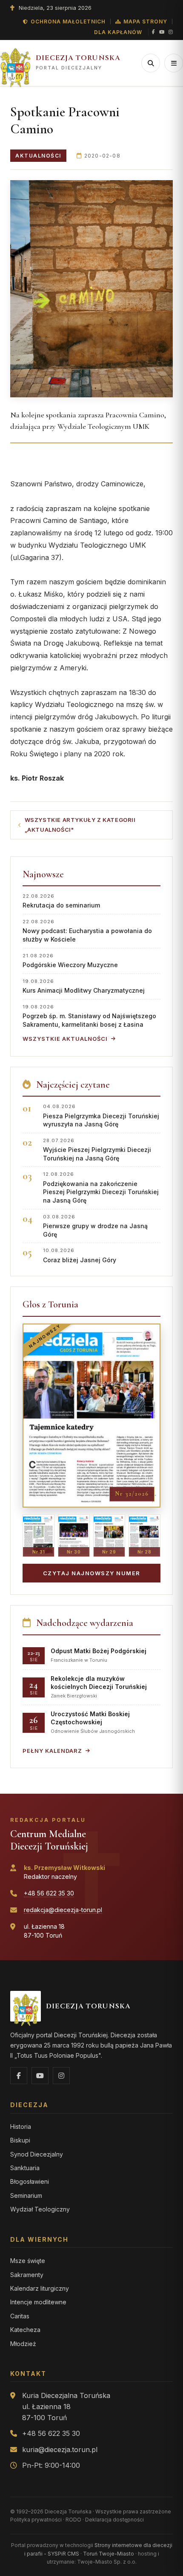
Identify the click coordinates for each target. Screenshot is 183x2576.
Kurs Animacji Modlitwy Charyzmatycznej (84, 986)
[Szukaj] (151, 63)
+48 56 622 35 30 (49, 1893)
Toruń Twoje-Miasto (109, 2554)
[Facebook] (153, 32)
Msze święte (28, 2261)
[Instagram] (171, 32)
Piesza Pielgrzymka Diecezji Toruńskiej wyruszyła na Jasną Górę (101, 1116)
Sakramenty (27, 2275)
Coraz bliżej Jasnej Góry (80, 1255)
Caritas (20, 2316)
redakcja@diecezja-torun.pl (63, 1910)
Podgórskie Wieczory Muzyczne (70, 961)
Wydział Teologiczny (40, 2209)
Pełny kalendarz (52, 1751)
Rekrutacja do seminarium (61, 901)
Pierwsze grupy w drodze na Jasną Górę (95, 1226)
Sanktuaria (25, 2168)
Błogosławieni (30, 2181)
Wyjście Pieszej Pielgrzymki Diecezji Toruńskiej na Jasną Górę (97, 1150)
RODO (73, 2520)
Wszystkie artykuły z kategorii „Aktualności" (80, 825)
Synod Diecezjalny (37, 2154)
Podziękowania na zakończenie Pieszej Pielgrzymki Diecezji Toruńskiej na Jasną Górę (101, 1187)
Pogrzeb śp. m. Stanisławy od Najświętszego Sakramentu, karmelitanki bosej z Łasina (89, 1016)
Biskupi (20, 2140)
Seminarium (26, 2195)
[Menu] (174, 63)
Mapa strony (145, 22)
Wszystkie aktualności (65, 1039)
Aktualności (38, 156)
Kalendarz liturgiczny (40, 2288)
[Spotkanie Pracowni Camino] (91, 289)
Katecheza (25, 2330)
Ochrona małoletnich (68, 22)
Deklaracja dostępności (114, 2520)
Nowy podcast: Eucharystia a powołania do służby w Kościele (87, 931)
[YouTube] (162, 32)
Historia (21, 2127)
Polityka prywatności (36, 2520)
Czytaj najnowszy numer (92, 1573)
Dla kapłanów (118, 32)
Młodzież (23, 2344)
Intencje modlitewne (38, 2302)
